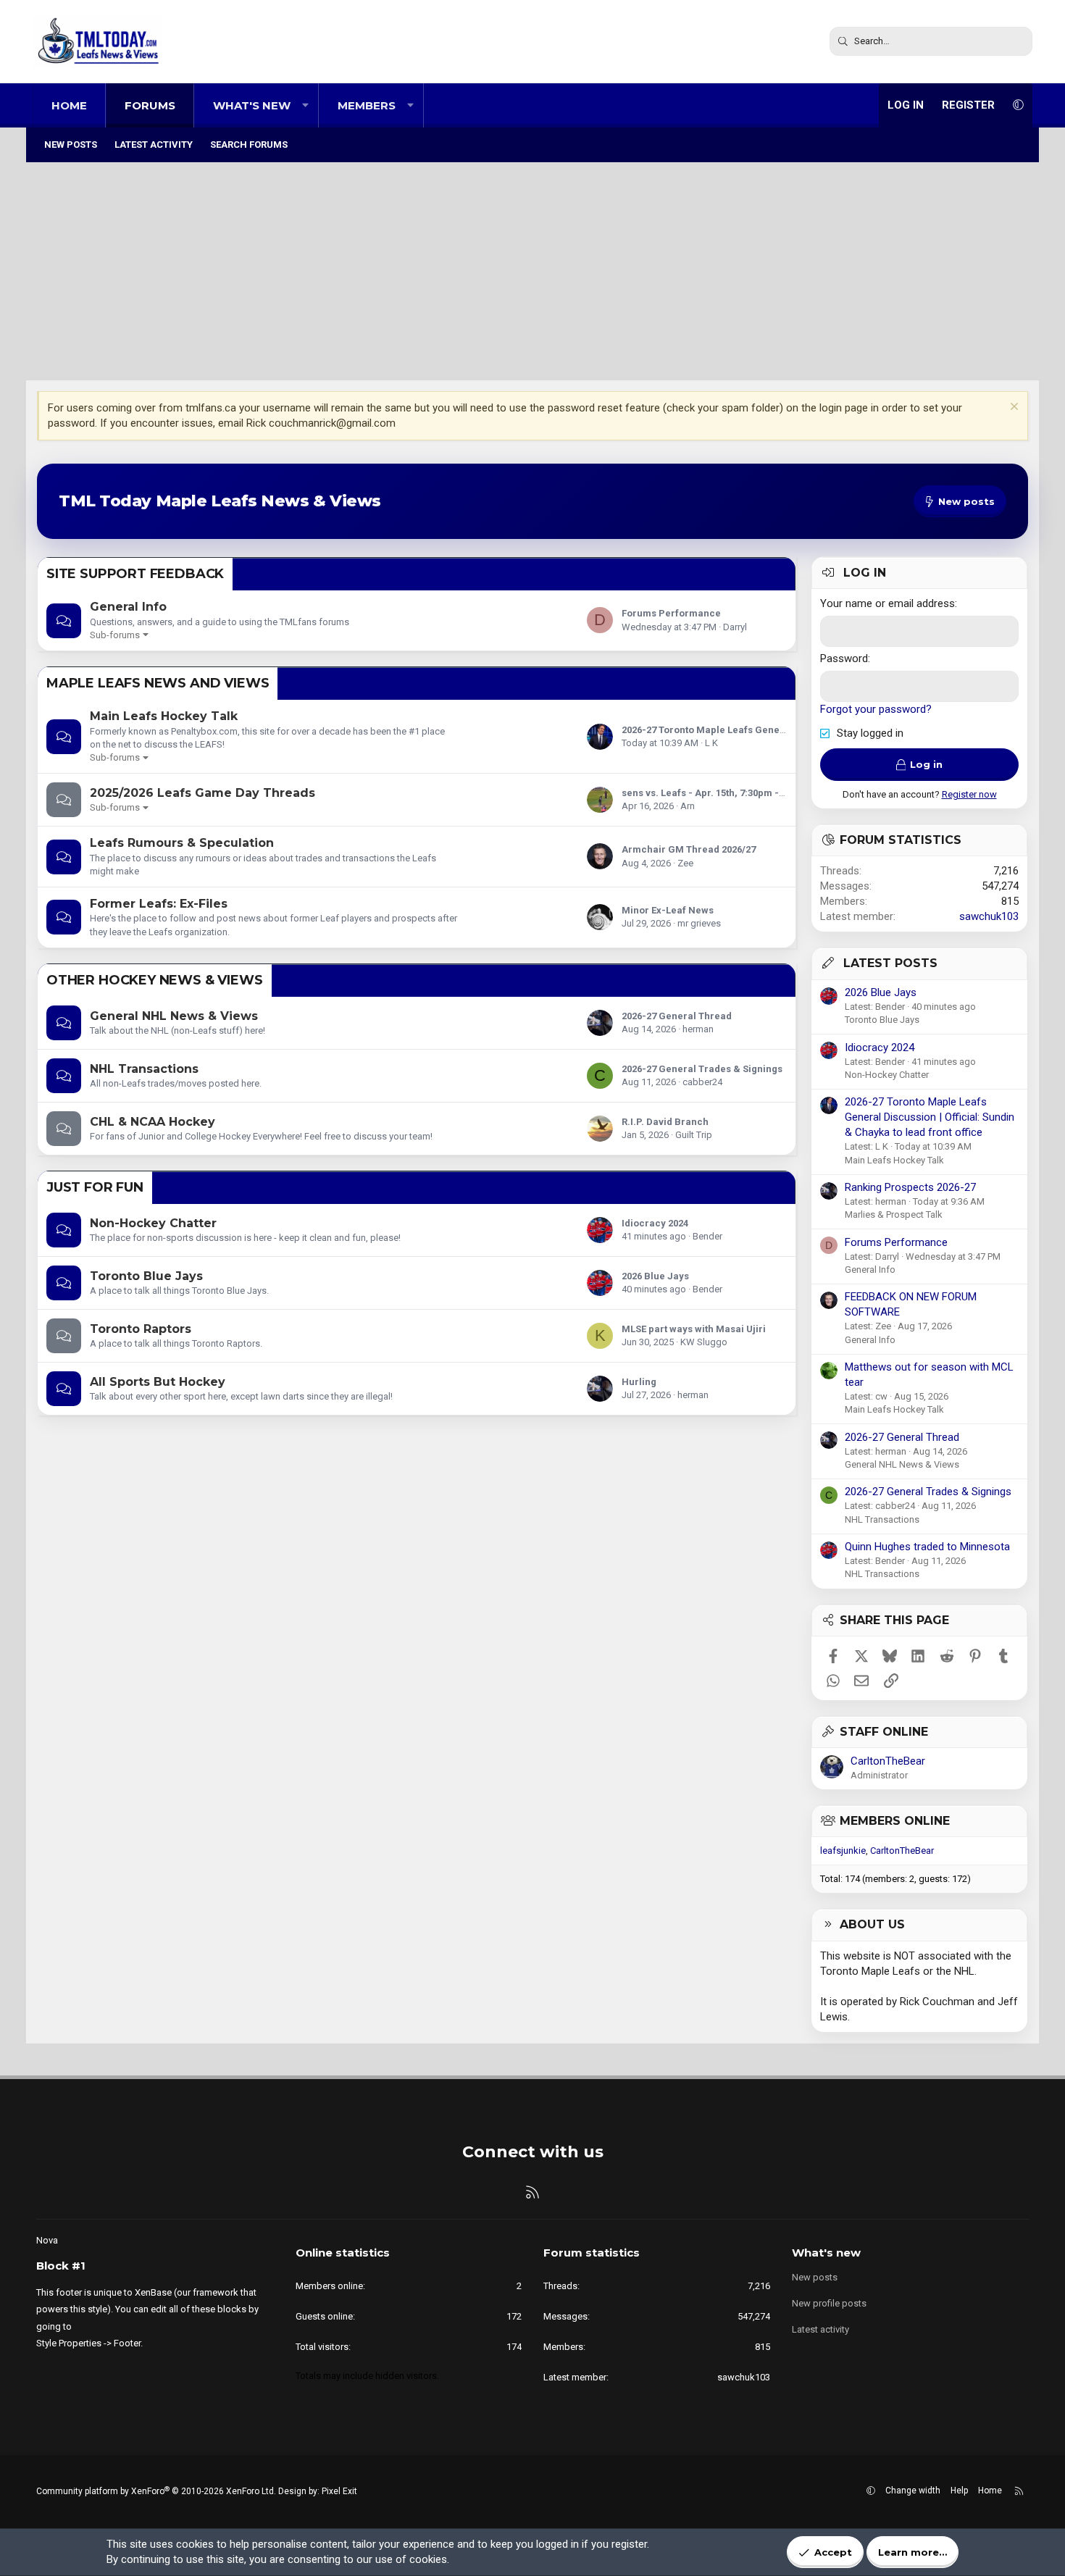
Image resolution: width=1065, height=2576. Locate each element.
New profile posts (829, 2303)
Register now (969, 794)
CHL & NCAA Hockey (153, 1122)
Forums (150, 105)
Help (959, 2491)
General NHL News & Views (174, 1016)
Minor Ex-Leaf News (668, 910)
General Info (128, 607)
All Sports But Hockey (158, 1382)
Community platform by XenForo (156, 2491)
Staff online (884, 1732)
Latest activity (154, 145)
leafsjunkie (843, 1851)
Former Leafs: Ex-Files (159, 904)
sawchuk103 (989, 916)
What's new (252, 105)
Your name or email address (887, 603)
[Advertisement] (532, 272)
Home (69, 105)
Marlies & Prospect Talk (894, 1214)
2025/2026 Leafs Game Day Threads (202, 793)
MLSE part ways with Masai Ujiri (694, 1329)
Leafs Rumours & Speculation (182, 843)
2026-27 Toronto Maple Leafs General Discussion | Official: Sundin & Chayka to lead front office (930, 1117)
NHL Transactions (144, 1069)
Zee (685, 863)
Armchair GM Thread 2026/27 (689, 849)
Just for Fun (95, 1187)
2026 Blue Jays (655, 1276)
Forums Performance (671, 613)
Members (367, 105)
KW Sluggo (704, 1342)
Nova (47, 2240)
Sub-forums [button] (115, 635)
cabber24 (702, 1082)
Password (844, 658)
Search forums (249, 145)
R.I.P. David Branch (665, 1122)
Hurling (639, 1382)
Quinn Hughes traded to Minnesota (927, 1547)
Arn (688, 806)
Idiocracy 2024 (655, 1223)
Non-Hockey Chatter (153, 1223)
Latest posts (890, 963)
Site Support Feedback (135, 574)
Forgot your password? (876, 709)
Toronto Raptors (141, 1329)
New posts (71, 145)
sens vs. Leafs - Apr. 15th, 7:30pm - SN (708, 793)
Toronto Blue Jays (146, 1276)
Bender (707, 1236)
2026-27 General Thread (677, 1016)
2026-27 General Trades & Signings (702, 1069)
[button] (305, 105)
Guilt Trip (694, 1135)
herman (698, 1029)
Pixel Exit (339, 2491)
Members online (895, 1821)
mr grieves (699, 923)
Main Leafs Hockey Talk (164, 716)
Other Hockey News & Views (155, 980)
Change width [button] (913, 2491)
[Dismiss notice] (1012, 408)
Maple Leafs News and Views (158, 683)
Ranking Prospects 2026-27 (910, 1187)
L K (711, 743)
